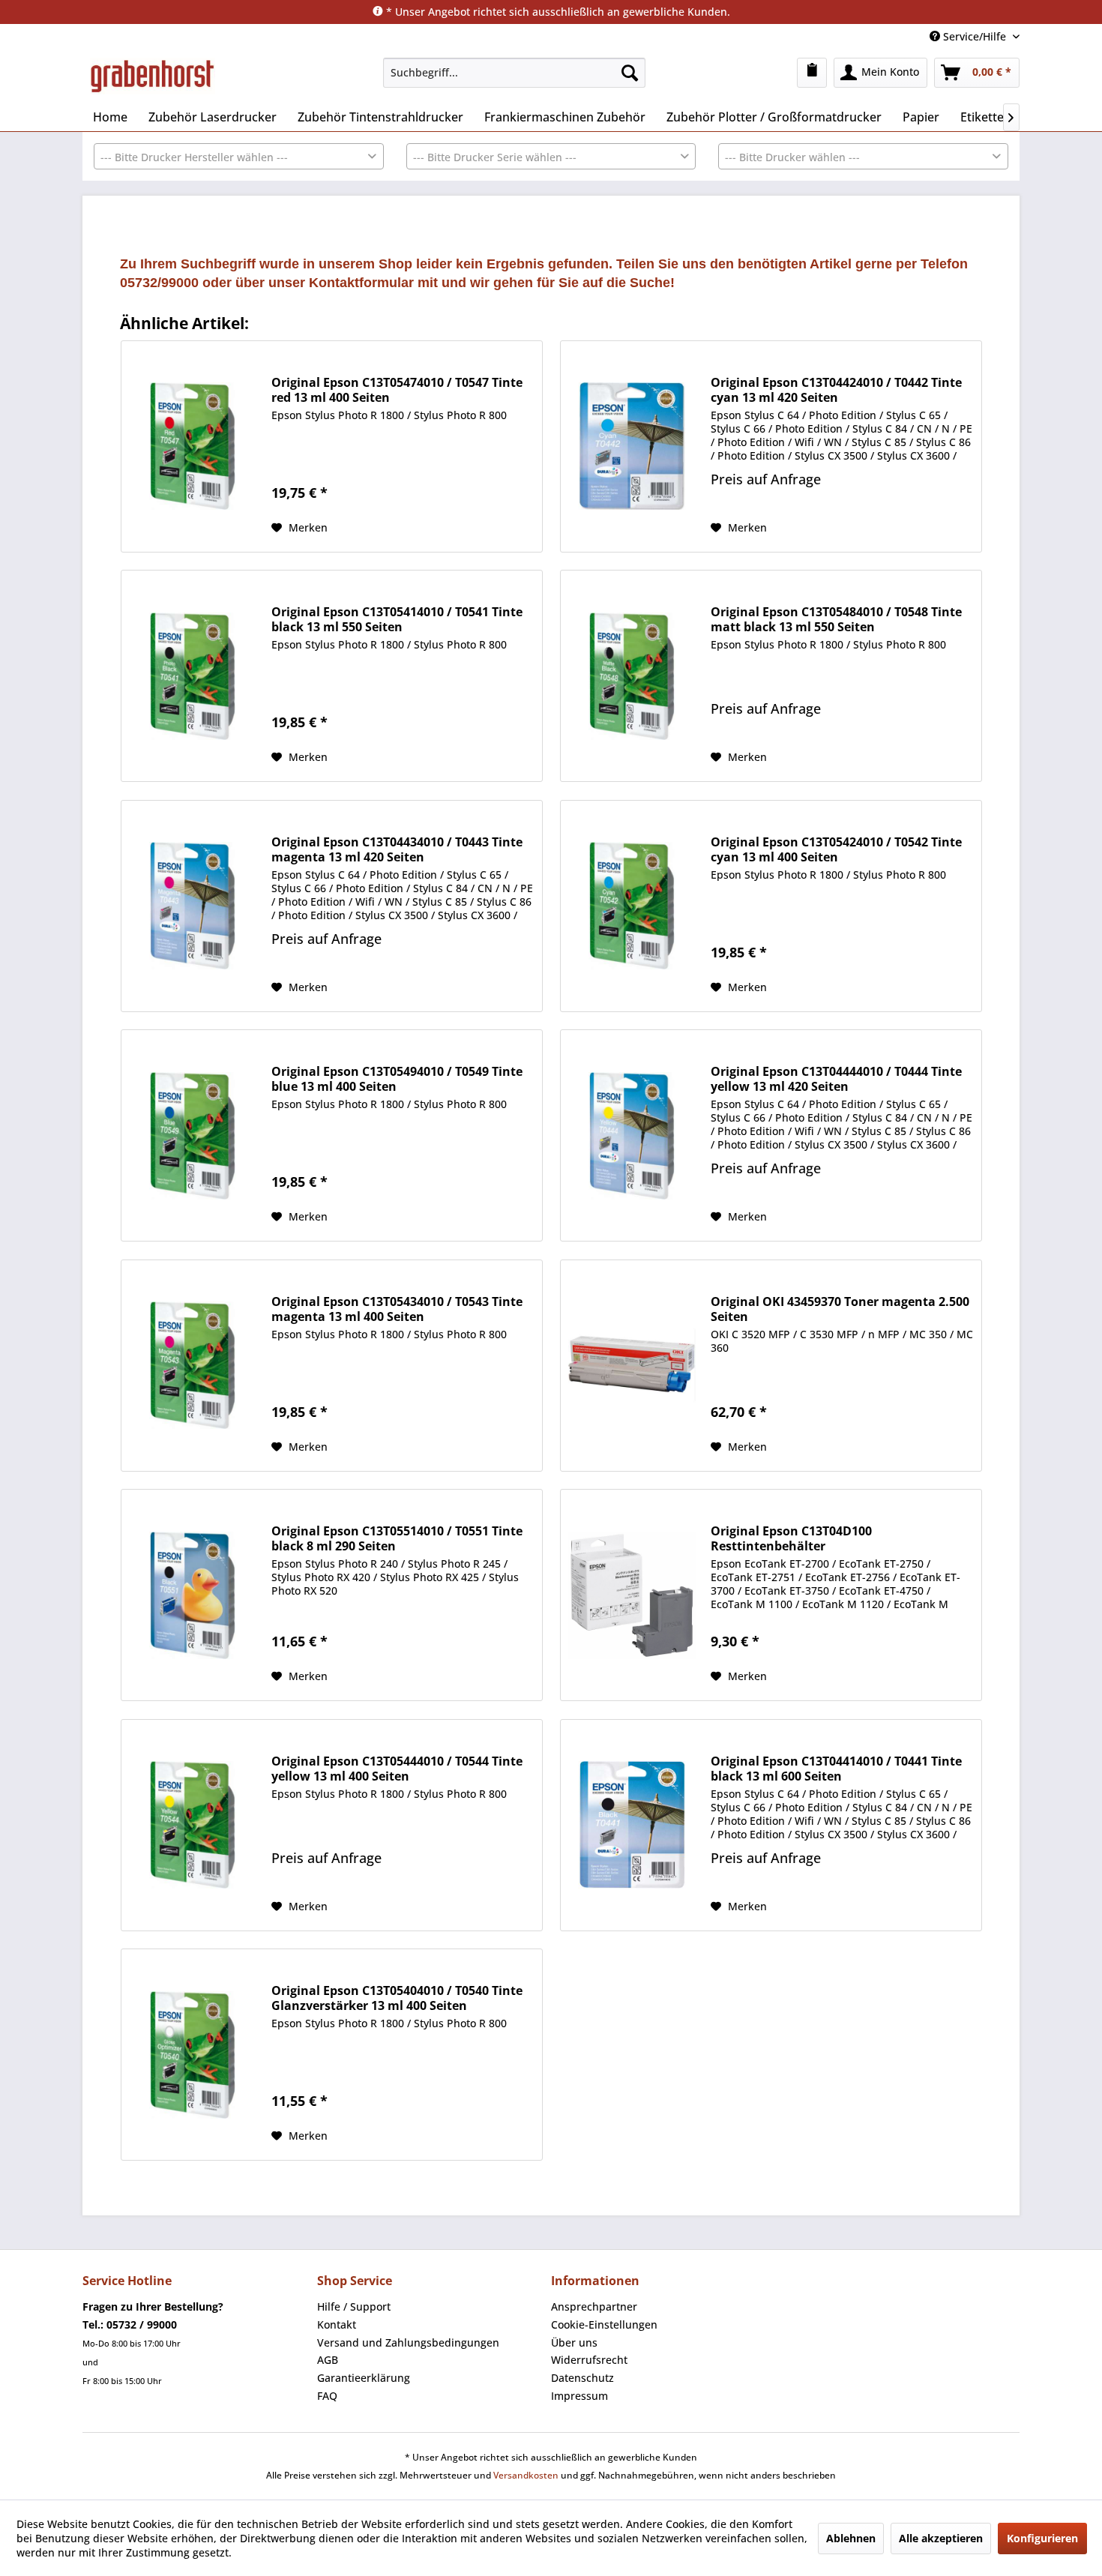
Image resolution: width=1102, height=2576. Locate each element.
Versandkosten (526, 2475)
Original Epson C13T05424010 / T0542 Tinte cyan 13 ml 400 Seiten (836, 849)
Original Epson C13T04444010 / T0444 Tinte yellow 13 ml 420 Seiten (836, 1079)
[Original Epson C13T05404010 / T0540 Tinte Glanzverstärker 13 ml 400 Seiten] (193, 2055)
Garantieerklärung (364, 2378)
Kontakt (337, 2324)
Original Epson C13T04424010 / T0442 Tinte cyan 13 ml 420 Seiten (836, 390)
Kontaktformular (361, 283)
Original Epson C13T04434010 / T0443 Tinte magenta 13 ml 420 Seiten (397, 849)
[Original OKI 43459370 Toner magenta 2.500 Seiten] (632, 1366)
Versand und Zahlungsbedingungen (408, 2342)
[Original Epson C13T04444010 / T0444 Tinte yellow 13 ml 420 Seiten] (632, 1135)
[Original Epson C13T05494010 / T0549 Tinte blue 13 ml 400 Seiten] (193, 1135)
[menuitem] (514, 73)
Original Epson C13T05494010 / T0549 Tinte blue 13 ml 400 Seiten (397, 1079)
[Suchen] (630, 73)
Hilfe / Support (354, 2306)
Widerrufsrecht (589, 2360)
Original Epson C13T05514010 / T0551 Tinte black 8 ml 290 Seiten (397, 1538)
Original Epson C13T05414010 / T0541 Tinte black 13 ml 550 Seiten (397, 619)
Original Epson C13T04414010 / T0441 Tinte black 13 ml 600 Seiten (836, 1769)
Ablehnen (851, 2538)
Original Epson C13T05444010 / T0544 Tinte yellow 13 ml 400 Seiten (397, 1769)
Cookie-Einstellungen (604, 2324)
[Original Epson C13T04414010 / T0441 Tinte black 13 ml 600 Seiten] (632, 1825)
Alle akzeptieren (941, 2538)
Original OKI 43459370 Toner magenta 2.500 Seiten (840, 1309)
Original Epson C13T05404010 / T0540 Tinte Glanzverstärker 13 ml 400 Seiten (397, 1998)
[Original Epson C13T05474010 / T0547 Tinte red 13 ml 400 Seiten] (193, 446)
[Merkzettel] (812, 73)
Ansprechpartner (594, 2306)
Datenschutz (582, 2378)
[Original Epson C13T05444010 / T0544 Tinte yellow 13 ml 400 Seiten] (193, 1825)
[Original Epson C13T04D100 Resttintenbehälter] (632, 1595)
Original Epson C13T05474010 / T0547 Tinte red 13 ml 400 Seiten (397, 390)
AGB (328, 2360)
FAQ (327, 2396)
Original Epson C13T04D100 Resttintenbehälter (791, 1538)
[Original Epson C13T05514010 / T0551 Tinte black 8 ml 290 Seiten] (193, 1595)
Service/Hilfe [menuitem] (975, 36)
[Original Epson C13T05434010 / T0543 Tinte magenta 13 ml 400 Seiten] (193, 1366)
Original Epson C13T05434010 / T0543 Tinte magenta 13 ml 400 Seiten (397, 1309)
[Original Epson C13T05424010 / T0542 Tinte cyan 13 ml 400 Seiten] (632, 906)
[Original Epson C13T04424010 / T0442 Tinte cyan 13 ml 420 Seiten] (632, 446)
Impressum (579, 2396)
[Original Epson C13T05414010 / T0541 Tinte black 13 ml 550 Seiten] (193, 676)
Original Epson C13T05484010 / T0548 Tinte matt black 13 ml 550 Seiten (836, 619)
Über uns (574, 2342)
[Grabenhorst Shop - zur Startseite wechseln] (153, 76)
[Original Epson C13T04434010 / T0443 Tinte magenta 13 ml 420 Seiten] (193, 906)
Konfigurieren (1042, 2538)
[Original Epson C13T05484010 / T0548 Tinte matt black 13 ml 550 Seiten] (632, 676)
